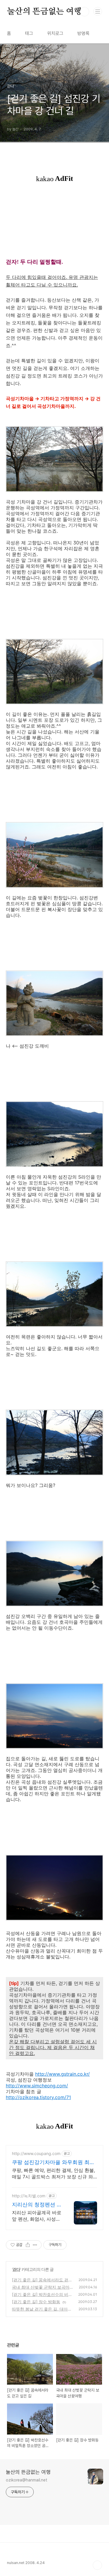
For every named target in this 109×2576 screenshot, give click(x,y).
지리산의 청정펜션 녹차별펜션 (37, 2205)
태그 (29, 33)
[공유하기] (28, 2245)
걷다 (16, 2269)
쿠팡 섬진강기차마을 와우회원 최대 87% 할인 (53, 2162)
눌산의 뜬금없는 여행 (44, 12)
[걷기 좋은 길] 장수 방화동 (36, 2302)
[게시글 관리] (35, 2245)
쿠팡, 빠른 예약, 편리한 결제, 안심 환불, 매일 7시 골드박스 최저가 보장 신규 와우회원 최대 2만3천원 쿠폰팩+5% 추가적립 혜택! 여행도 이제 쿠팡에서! (53, 2174)
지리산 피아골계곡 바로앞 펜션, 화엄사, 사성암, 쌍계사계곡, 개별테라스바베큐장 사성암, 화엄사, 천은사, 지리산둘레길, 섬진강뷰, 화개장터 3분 (37, 2216)
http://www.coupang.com (36, 2153)
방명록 (83, 33)
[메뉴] (98, 11)
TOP (97, 2565)
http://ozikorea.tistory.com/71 (38, 2097)
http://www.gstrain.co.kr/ (62, 2074)
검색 (85, 12)
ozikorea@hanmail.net (27, 2480)
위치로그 (55, 33)
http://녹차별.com (29, 2196)
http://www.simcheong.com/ (37, 2086)
